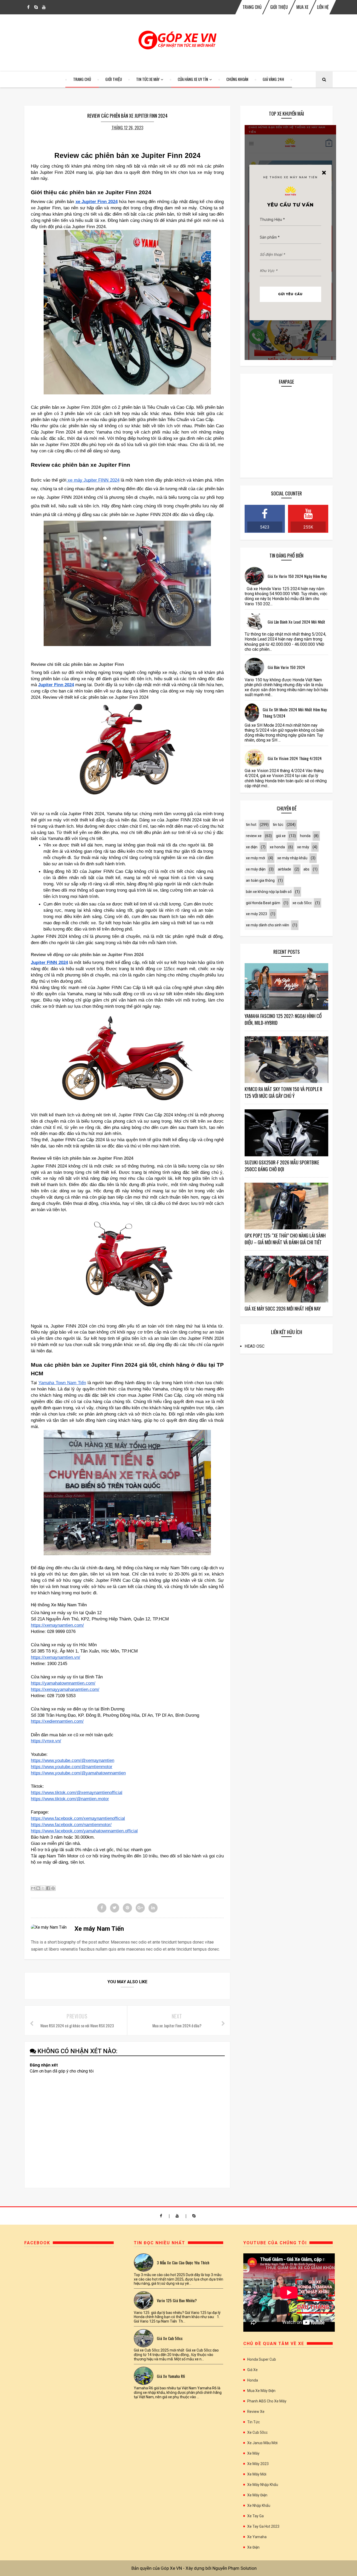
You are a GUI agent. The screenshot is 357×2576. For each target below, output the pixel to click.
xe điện (252, 847)
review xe (254, 836)
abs (306, 869)
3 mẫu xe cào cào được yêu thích (183, 2263)
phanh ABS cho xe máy (267, 2401)
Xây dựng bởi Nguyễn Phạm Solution (221, 2568)
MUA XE (302, 7)
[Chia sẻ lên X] (43, 1888)
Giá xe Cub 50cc (170, 2338)
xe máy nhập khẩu (292, 858)
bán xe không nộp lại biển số (269, 892)
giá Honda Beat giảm (263, 903)
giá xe (281, 836)
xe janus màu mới (262, 2443)
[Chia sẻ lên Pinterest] (53, 1888)
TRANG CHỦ (252, 7)
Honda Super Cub (262, 2359)
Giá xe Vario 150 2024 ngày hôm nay (297, 576)
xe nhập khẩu (259, 2506)
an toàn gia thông (260, 880)
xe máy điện (256, 869)
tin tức (278, 825)
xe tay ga (255, 2516)
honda (305, 836)
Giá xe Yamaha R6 (171, 2376)
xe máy (303, 847)
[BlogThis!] (38, 1888)
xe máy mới (255, 858)
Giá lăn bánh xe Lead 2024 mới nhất (296, 622)
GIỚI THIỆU (279, 7)
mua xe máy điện (261, 2391)
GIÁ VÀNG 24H (273, 79)
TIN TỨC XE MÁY (148, 79)
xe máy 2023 (257, 914)
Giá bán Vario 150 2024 (286, 667)
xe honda (277, 847)
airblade (284, 869)
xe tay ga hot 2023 (263, 2526)
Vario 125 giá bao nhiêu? (177, 2300)
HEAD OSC (255, 1346)
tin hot (251, 825)
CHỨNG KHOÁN (237, 79)
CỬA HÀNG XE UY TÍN (193, 79)
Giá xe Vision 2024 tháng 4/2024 (295, 758)
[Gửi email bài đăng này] (33, 1888)
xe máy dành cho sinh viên (267, 925)
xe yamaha (257, 2537)
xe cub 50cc (302, 903)
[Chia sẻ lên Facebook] (48, 1888)
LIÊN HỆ (323, 7)
